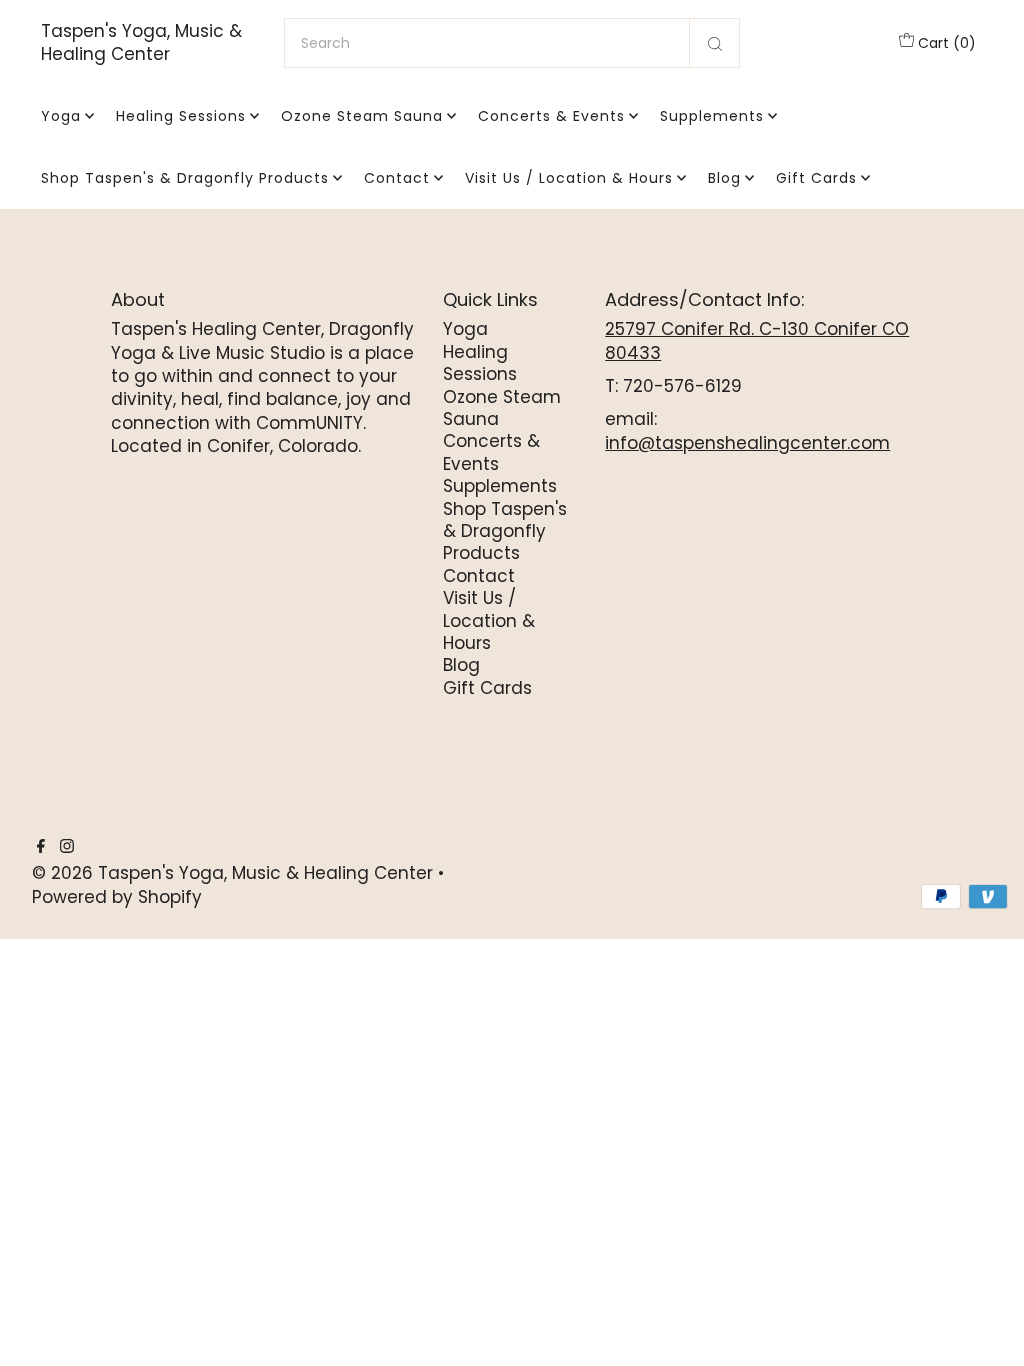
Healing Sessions (181, 116)
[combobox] (512, 43)
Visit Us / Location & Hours (569, 178)
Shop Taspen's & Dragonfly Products (185, 178)
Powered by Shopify (117, 897)
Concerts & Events (551, 116)
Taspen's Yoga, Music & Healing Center (141, 43)
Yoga (61, 116)
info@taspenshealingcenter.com (747, 443)
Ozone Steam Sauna (362, 116)
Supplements (712, 116)
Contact (397, 178)
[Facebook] (41, 847)
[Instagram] (67, 847)
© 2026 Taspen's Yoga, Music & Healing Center (232, 873)
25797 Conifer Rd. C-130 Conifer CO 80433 (757, 340)
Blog (724, 178)
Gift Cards (816, 178)
